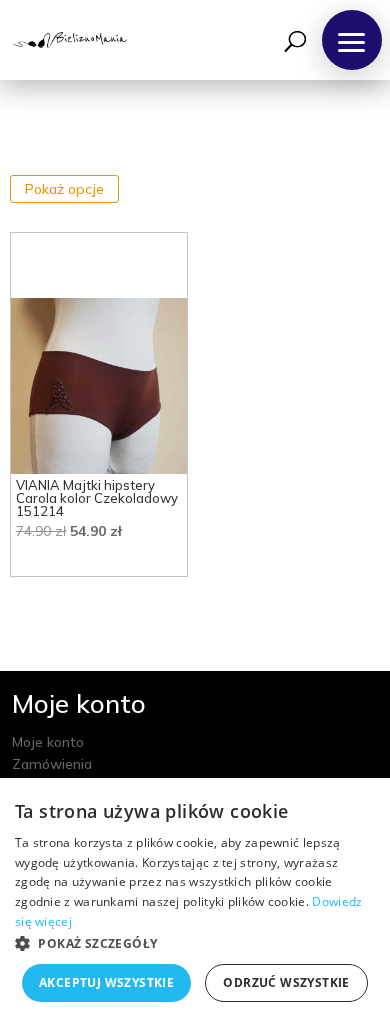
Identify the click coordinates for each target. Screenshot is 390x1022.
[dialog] (195, 900)
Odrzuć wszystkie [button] (286, 982)
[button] (352, 40)
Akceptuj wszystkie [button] (106, 982)
